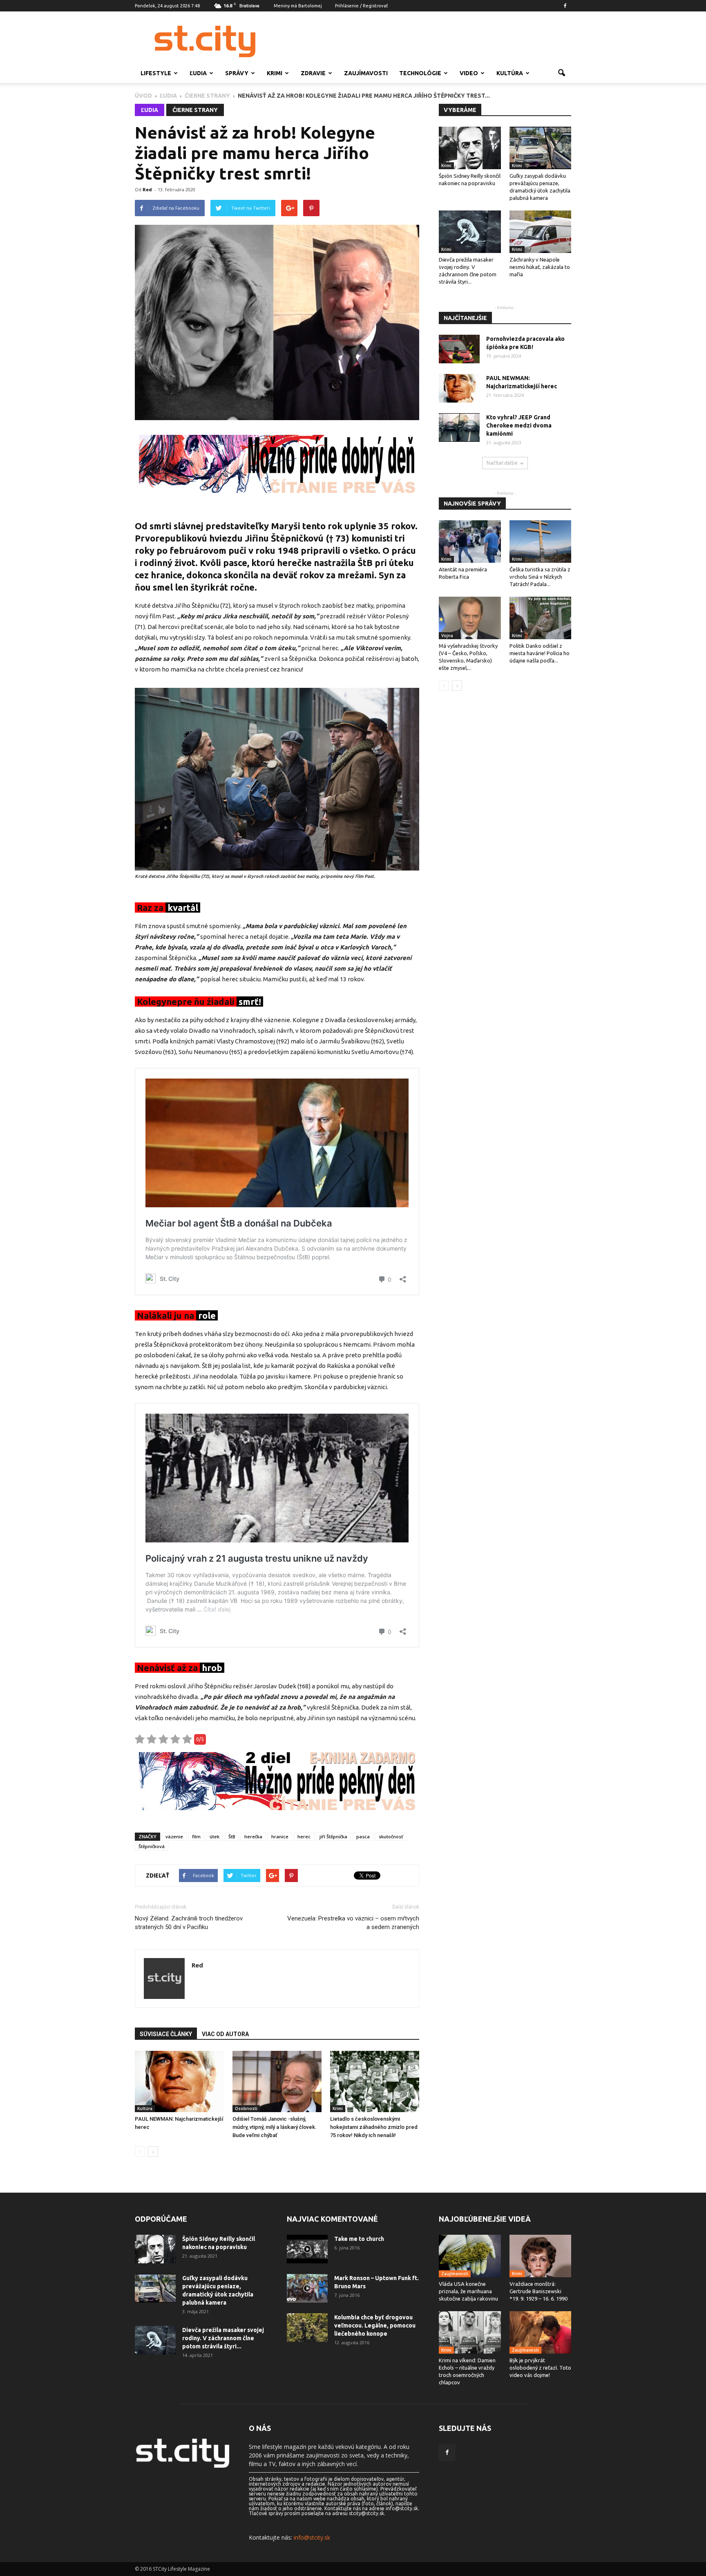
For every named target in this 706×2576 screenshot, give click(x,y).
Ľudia (198, 73)
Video (469, 73)
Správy (237, 73)
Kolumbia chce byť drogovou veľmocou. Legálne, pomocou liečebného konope (375, 2325)
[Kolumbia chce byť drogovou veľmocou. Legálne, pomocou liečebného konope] (307, 2328)
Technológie (420, 73)
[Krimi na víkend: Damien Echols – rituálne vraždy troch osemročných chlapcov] (470, 2332)
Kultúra (510, 73)
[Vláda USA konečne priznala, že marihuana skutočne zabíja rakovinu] (470, 2256)
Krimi (275, 73)
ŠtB (232, 1836)
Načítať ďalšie (502, 463)
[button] (561, 73)
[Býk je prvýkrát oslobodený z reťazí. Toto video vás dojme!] (541, 2332)
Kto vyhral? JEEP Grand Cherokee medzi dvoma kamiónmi (519, 425)
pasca (363, 1836)
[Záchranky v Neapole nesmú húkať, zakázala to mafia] (541, 232)
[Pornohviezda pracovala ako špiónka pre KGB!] (459, 349)
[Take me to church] (307, 2249)
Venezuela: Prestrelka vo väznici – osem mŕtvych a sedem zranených (353, 1923)
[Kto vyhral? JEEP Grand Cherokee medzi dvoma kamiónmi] (459, 427)
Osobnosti (246, 2108)
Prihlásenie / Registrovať (361, 6)
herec (304, 1836)
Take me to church (359, 2239)
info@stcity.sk (312, 2537)
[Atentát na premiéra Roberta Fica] (470, 542)
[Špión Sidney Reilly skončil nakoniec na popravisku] (470, 148)
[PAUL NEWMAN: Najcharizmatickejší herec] (179, 2081)
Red (147, 189)
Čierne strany (195, 110)
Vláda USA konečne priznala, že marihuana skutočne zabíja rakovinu (468, 2291)
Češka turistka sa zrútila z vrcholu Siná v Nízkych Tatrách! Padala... (540, 577)
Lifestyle (156, 73)
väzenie (174, 1836)
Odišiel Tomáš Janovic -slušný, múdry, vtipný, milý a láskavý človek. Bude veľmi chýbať (275, 2127)
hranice (280, 1836)
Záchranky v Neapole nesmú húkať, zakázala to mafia (540, 267)
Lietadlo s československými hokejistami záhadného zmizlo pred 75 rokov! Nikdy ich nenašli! (374, 2127)
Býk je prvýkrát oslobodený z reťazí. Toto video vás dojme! (540, 2368)
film (196, 1836)
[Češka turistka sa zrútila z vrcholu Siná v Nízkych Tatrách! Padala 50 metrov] (541, 542)
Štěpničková (152, 1846)
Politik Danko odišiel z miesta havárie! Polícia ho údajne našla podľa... (540, 653)
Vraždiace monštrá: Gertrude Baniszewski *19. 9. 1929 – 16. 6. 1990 (538, 2291)
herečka (253, 1836)
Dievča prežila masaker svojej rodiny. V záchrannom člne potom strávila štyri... (223, 2338)
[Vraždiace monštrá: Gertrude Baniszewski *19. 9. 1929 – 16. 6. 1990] (541, 2256)
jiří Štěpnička (333, 1836)
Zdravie (313, 73)
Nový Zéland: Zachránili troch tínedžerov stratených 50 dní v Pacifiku (189, 1923)
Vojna (447, 636)
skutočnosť (391, 1836)
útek (214, 1836)
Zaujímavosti (366, 73)
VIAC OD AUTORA (225, 2034)
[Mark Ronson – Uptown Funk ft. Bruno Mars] (307, 2288)
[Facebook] (565, 6)
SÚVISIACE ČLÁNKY (166, 2034)
